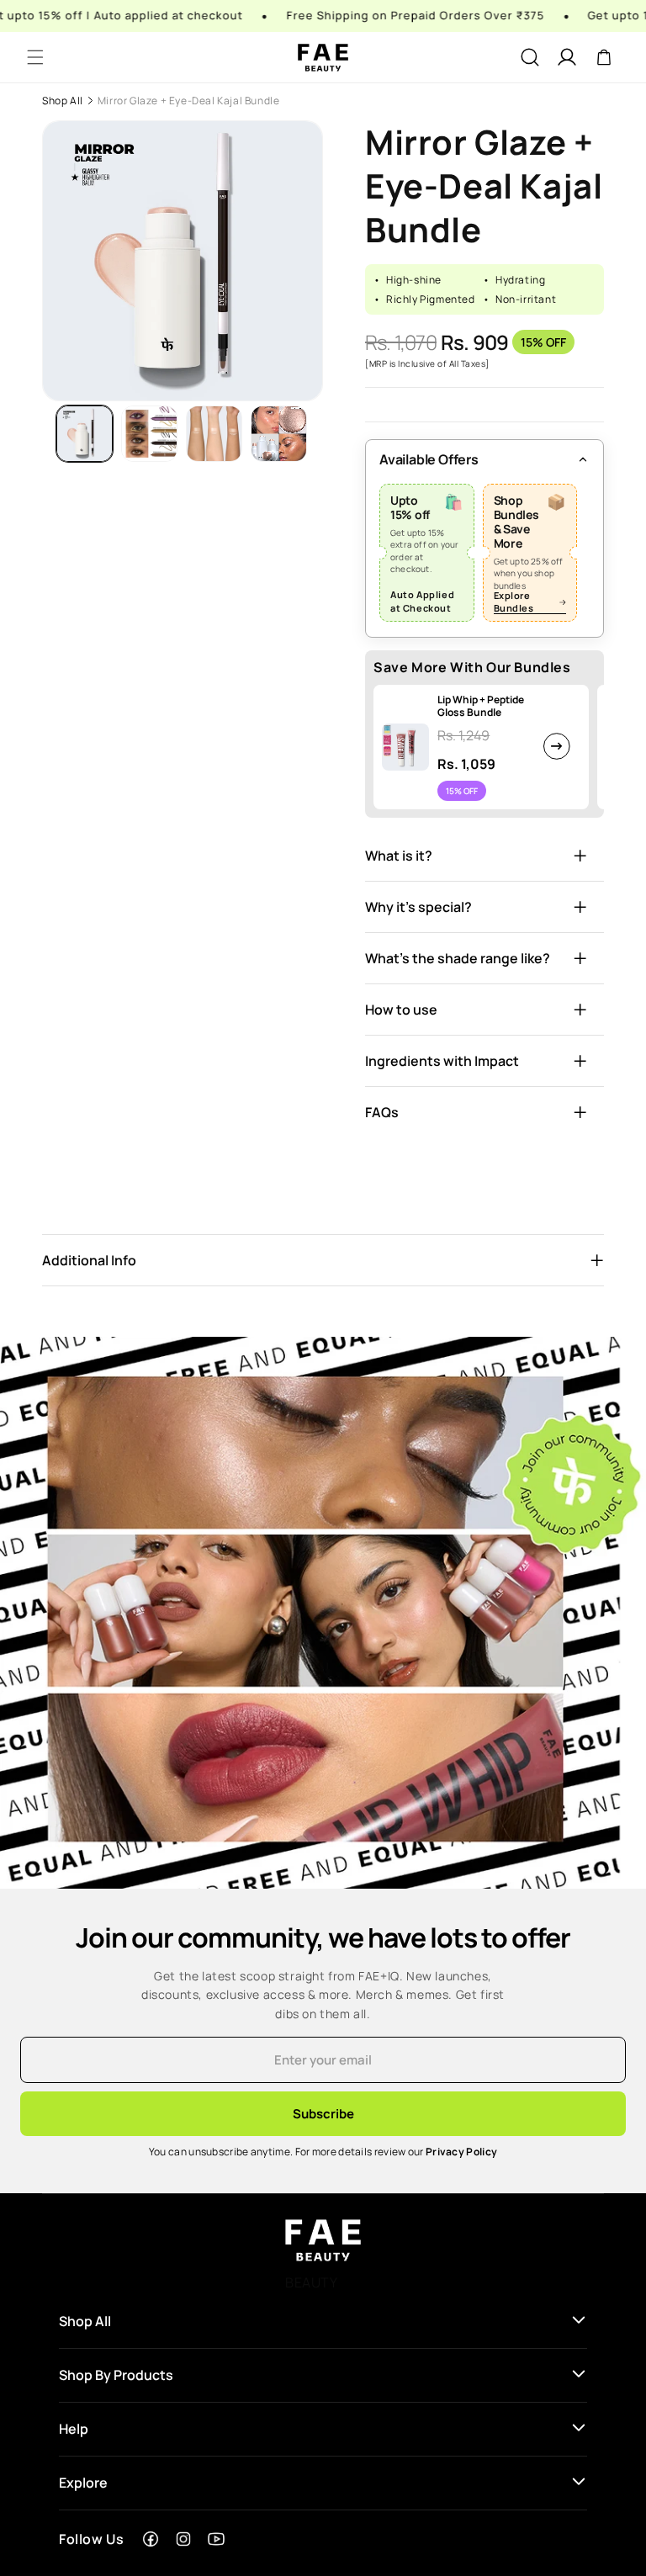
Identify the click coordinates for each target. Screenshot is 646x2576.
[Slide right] (318, 433)
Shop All (63, 101)
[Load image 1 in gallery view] (85, 434)
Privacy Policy (461, 2152)
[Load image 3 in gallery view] (214, 434)
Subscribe (323, 2114)
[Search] (530, 57)
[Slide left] (47, 433)
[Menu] (35, 57)
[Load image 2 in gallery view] (149, 434)
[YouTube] (216, 2539)
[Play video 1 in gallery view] (279, 434)
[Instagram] (183, 2539)
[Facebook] (151, 2539)
